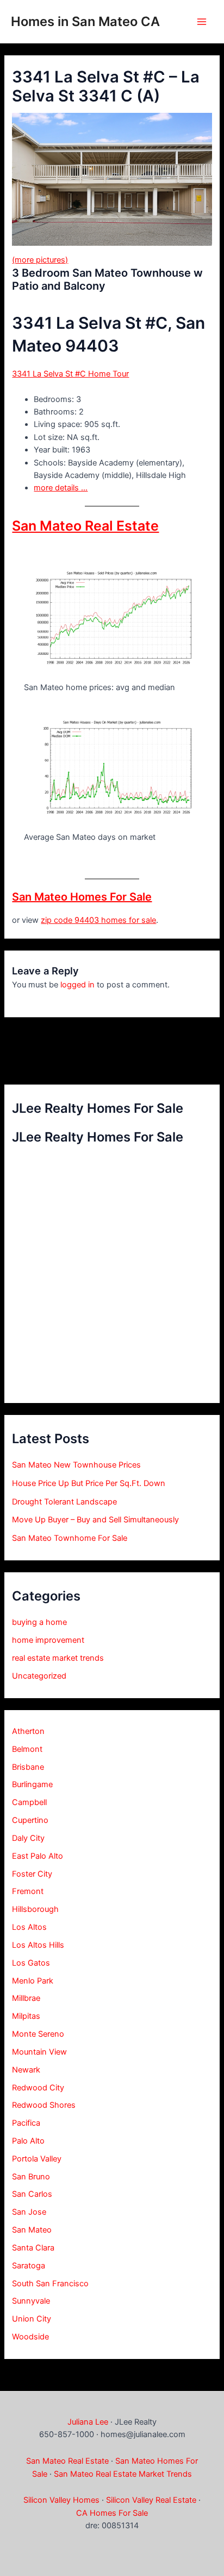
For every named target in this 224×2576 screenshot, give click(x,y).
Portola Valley (37, 2159)
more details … (61, 488)
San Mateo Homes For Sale (82, 897)
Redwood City (38, 2088)
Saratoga (29, 2266)
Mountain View (39, 2052)
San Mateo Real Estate (85, 526)
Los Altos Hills (38, 1945)
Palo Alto (28, 2141)
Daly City (28, 1838)
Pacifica (26, 2123)
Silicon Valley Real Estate (151, 2500)
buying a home (39, 1622)
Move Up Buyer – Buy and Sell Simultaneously (95, 1520)
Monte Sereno (38, 2034)
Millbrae (26, 1998)
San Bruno (31, 2177)
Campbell (29, 1802)
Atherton (28, 1731)
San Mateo (32, 2230)
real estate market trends (58, 1658)
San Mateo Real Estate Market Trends (123, 2474)
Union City (32, 2319)
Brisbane (28, 1767)
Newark (26, 2070)
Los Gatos (31, 1963)
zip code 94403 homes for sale (98, 920)
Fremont (28, 1891)
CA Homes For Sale (112, 2513)
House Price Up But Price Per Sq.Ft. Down (89, 1483)
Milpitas (26, 2016)
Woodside (30, 2337)
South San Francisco (50, 2284)
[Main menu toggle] (202, 22)
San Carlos (32, 2194)
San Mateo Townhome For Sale (70, 1538)
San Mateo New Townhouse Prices (76, 1465)
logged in (77, 985)
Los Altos (29, 1927)
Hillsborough (35, 1909)
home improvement (48, 1640)
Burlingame (32, 1784)
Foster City (32, 1874)
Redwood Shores (44, 2105)
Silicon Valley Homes (61, 2500)
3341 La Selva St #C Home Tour (70, 374)
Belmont (27, 1749)
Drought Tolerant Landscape (64, 1502)
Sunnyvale (31, 2301)
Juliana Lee (88, 2422)
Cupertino (30, 1820)
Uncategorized (39, 1676)
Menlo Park (33, 1981)
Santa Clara (33, 2248)
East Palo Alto (38, 1856)
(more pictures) (40, 260)
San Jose (29, 2212)
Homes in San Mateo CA (85, 21)
